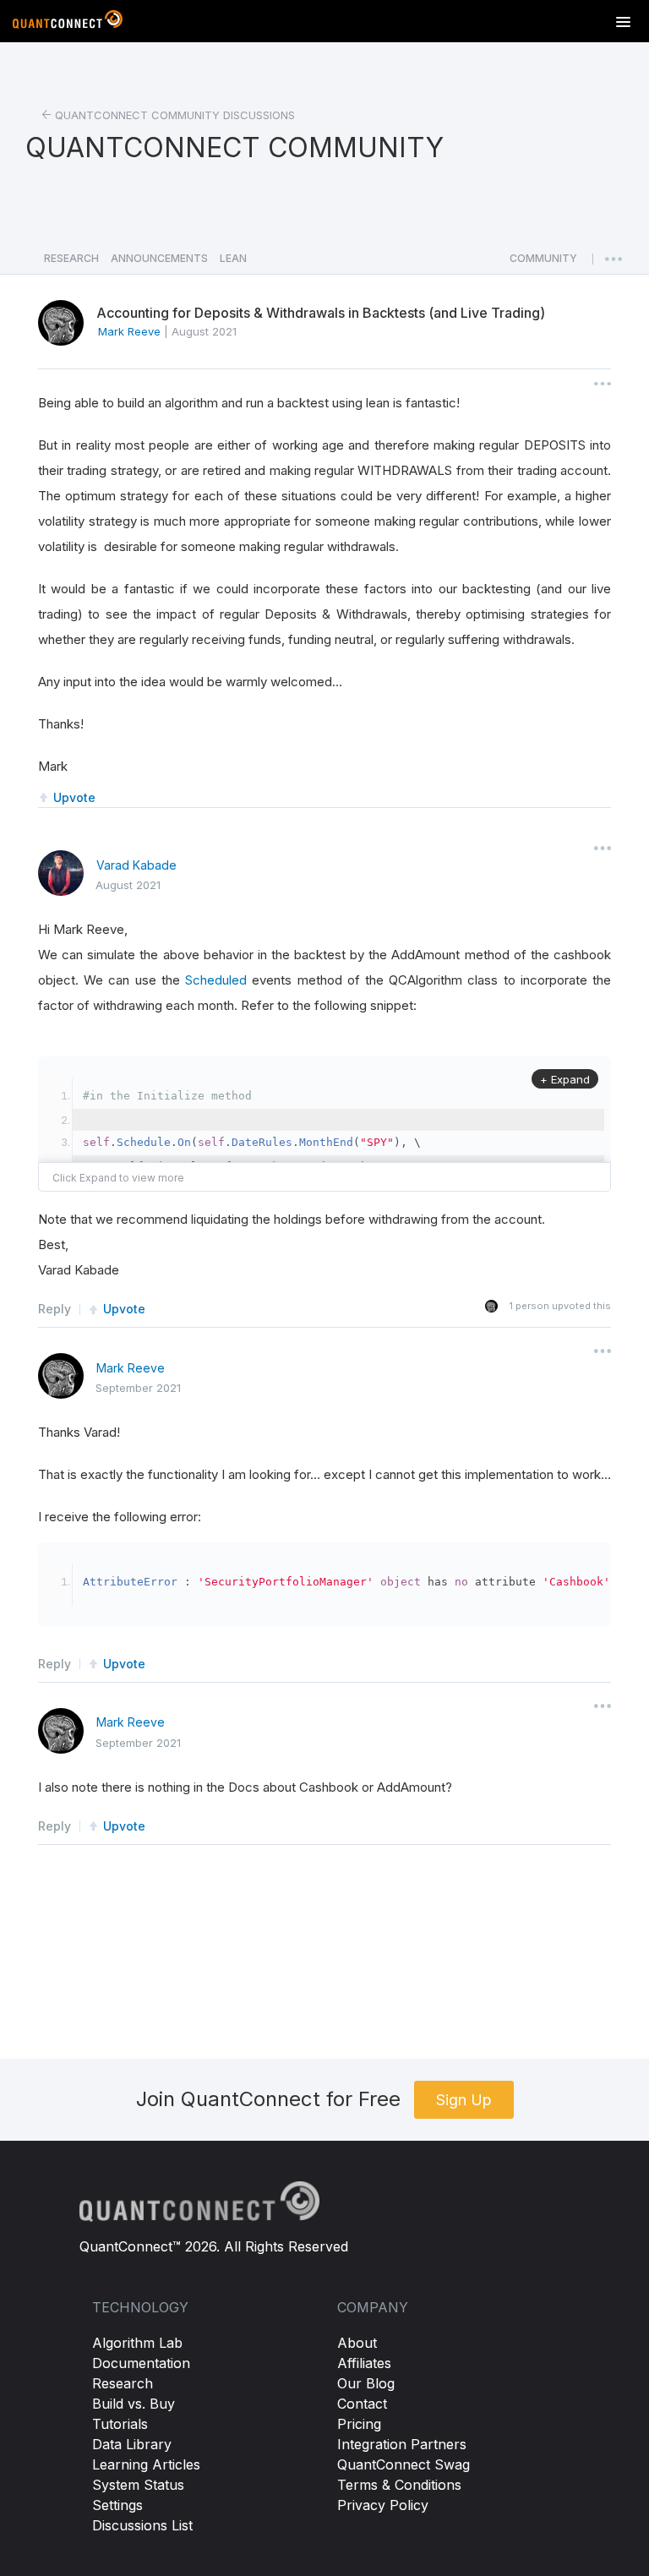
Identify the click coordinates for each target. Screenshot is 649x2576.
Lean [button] (233, 258)
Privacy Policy (383, 2505)
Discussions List (142, 2525)
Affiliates (364, 2363)
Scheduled (216, 980)
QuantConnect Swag (404, 2464)
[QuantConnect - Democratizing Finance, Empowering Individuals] (68, 23)
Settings (117, 2505)
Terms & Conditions (399, 2485)
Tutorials (120, 2424)
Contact (362, 2404)
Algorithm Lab (137, 2343)
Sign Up (464, 2100)
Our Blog (366, 2383)
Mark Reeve (131, 1368)
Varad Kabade (136, 865)
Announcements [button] (159, 258)
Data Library (132, 2444)
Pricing (359, 2424)
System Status (138, 2485)
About (357, 2343)
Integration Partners (402, 2444)
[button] (543, 263)
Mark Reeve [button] (129, 331)
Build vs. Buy (134, 2404)
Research (123, 2383)
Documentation (141, 2363)
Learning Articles (146, 2464)
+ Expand (565, 1079)
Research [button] (71, 258)
